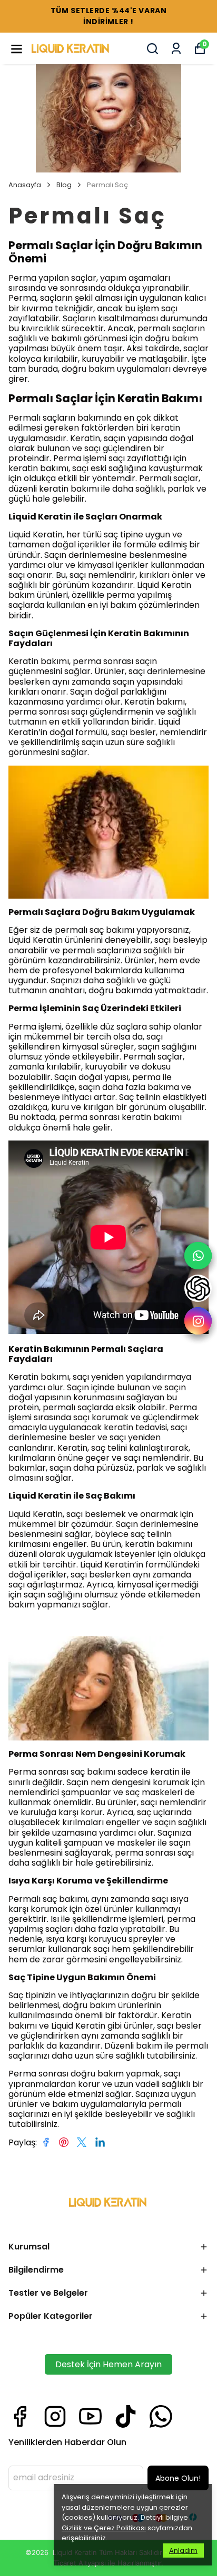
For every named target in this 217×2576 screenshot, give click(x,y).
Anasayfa (25, 185)
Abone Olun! (178, 2478)
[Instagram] (55, 2416)
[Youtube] (90, 2416)
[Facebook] (20, 2416)
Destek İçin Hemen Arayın (108, 2364)
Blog (64, 185)
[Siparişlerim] (176, 49)
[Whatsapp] (161, 2416)
